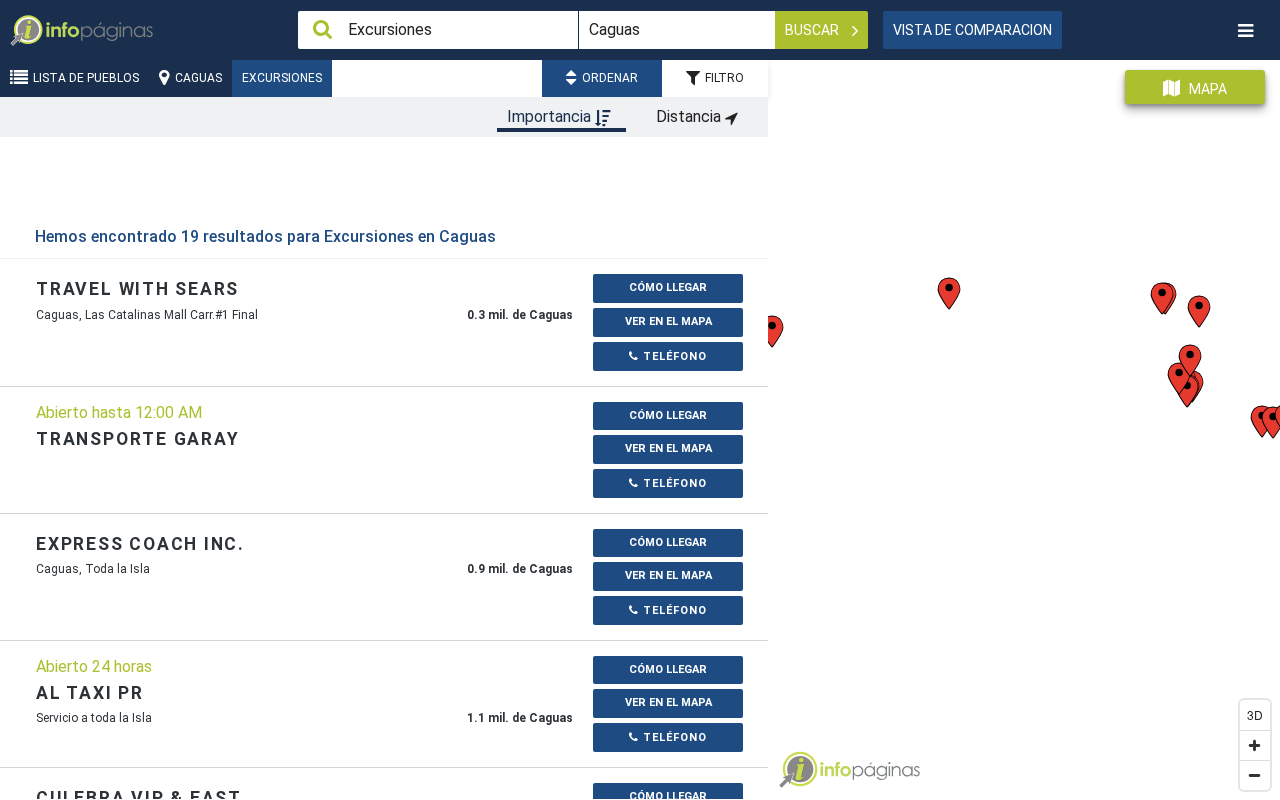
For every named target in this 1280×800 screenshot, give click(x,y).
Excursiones (282, 78)
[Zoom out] (1255, 775)
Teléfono (673, 356)
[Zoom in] (1255, 745)
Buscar (813, 30)
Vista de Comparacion (972, 30)
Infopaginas (798, 770)
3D (1255, 714)
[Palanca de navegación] (1245, 30)
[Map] (1024, 422)
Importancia (551, 116)
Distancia (690, 116)
